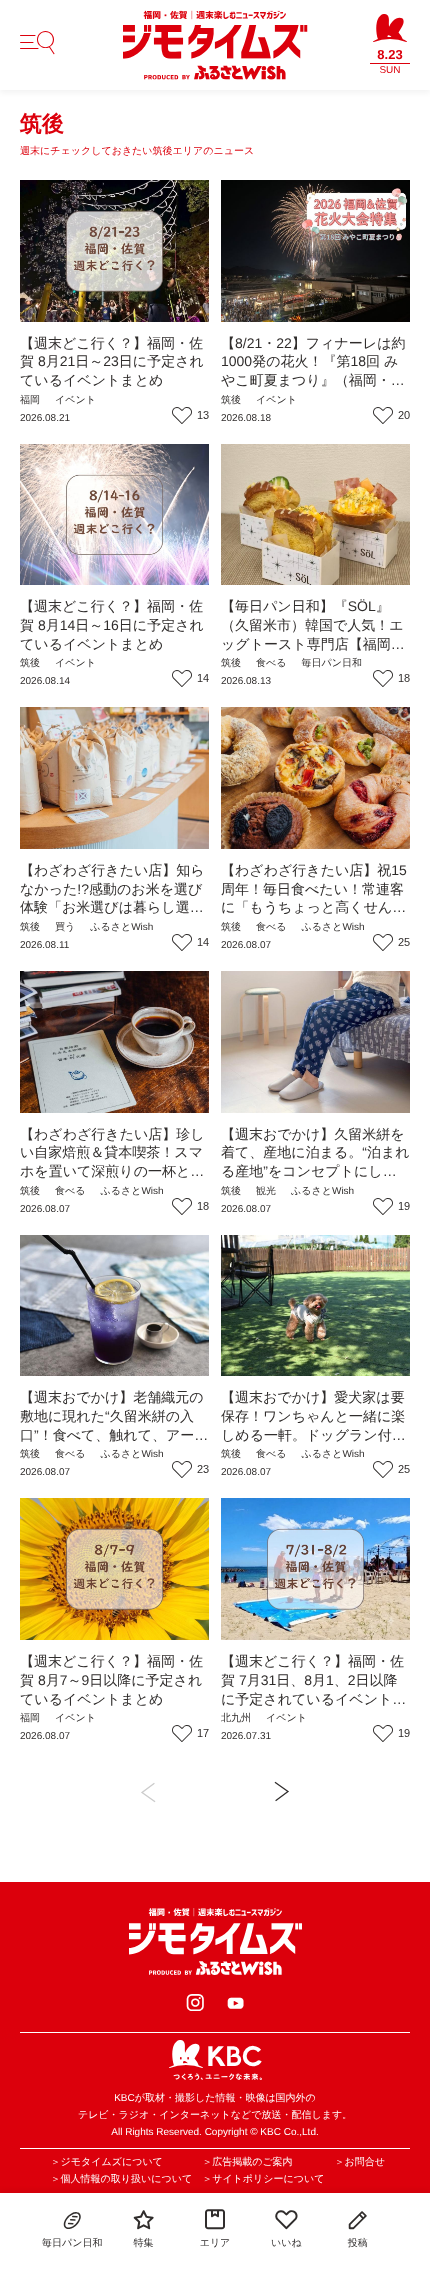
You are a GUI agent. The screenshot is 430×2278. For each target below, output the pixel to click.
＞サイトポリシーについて (263, 2179)
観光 (266, 1191)
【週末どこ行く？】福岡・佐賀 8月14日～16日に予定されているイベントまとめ (112, 624)
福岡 (30, 400)
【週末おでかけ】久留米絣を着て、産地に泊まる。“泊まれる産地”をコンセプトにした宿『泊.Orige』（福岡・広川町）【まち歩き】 (315, 1171)
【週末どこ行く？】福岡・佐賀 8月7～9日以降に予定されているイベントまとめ (111, 1679)
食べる (271, 663)
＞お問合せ (359, 2162)
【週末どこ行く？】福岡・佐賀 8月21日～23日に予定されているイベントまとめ (112, 361)
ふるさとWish (121, 927)
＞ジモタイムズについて (107, 2162)
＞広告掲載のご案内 (247, 2162)
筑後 (231, 400)
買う (65, 927)
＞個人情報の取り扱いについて (122, 2179)
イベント (75, 400)
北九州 (236, 1718)
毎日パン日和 (331, 663)
